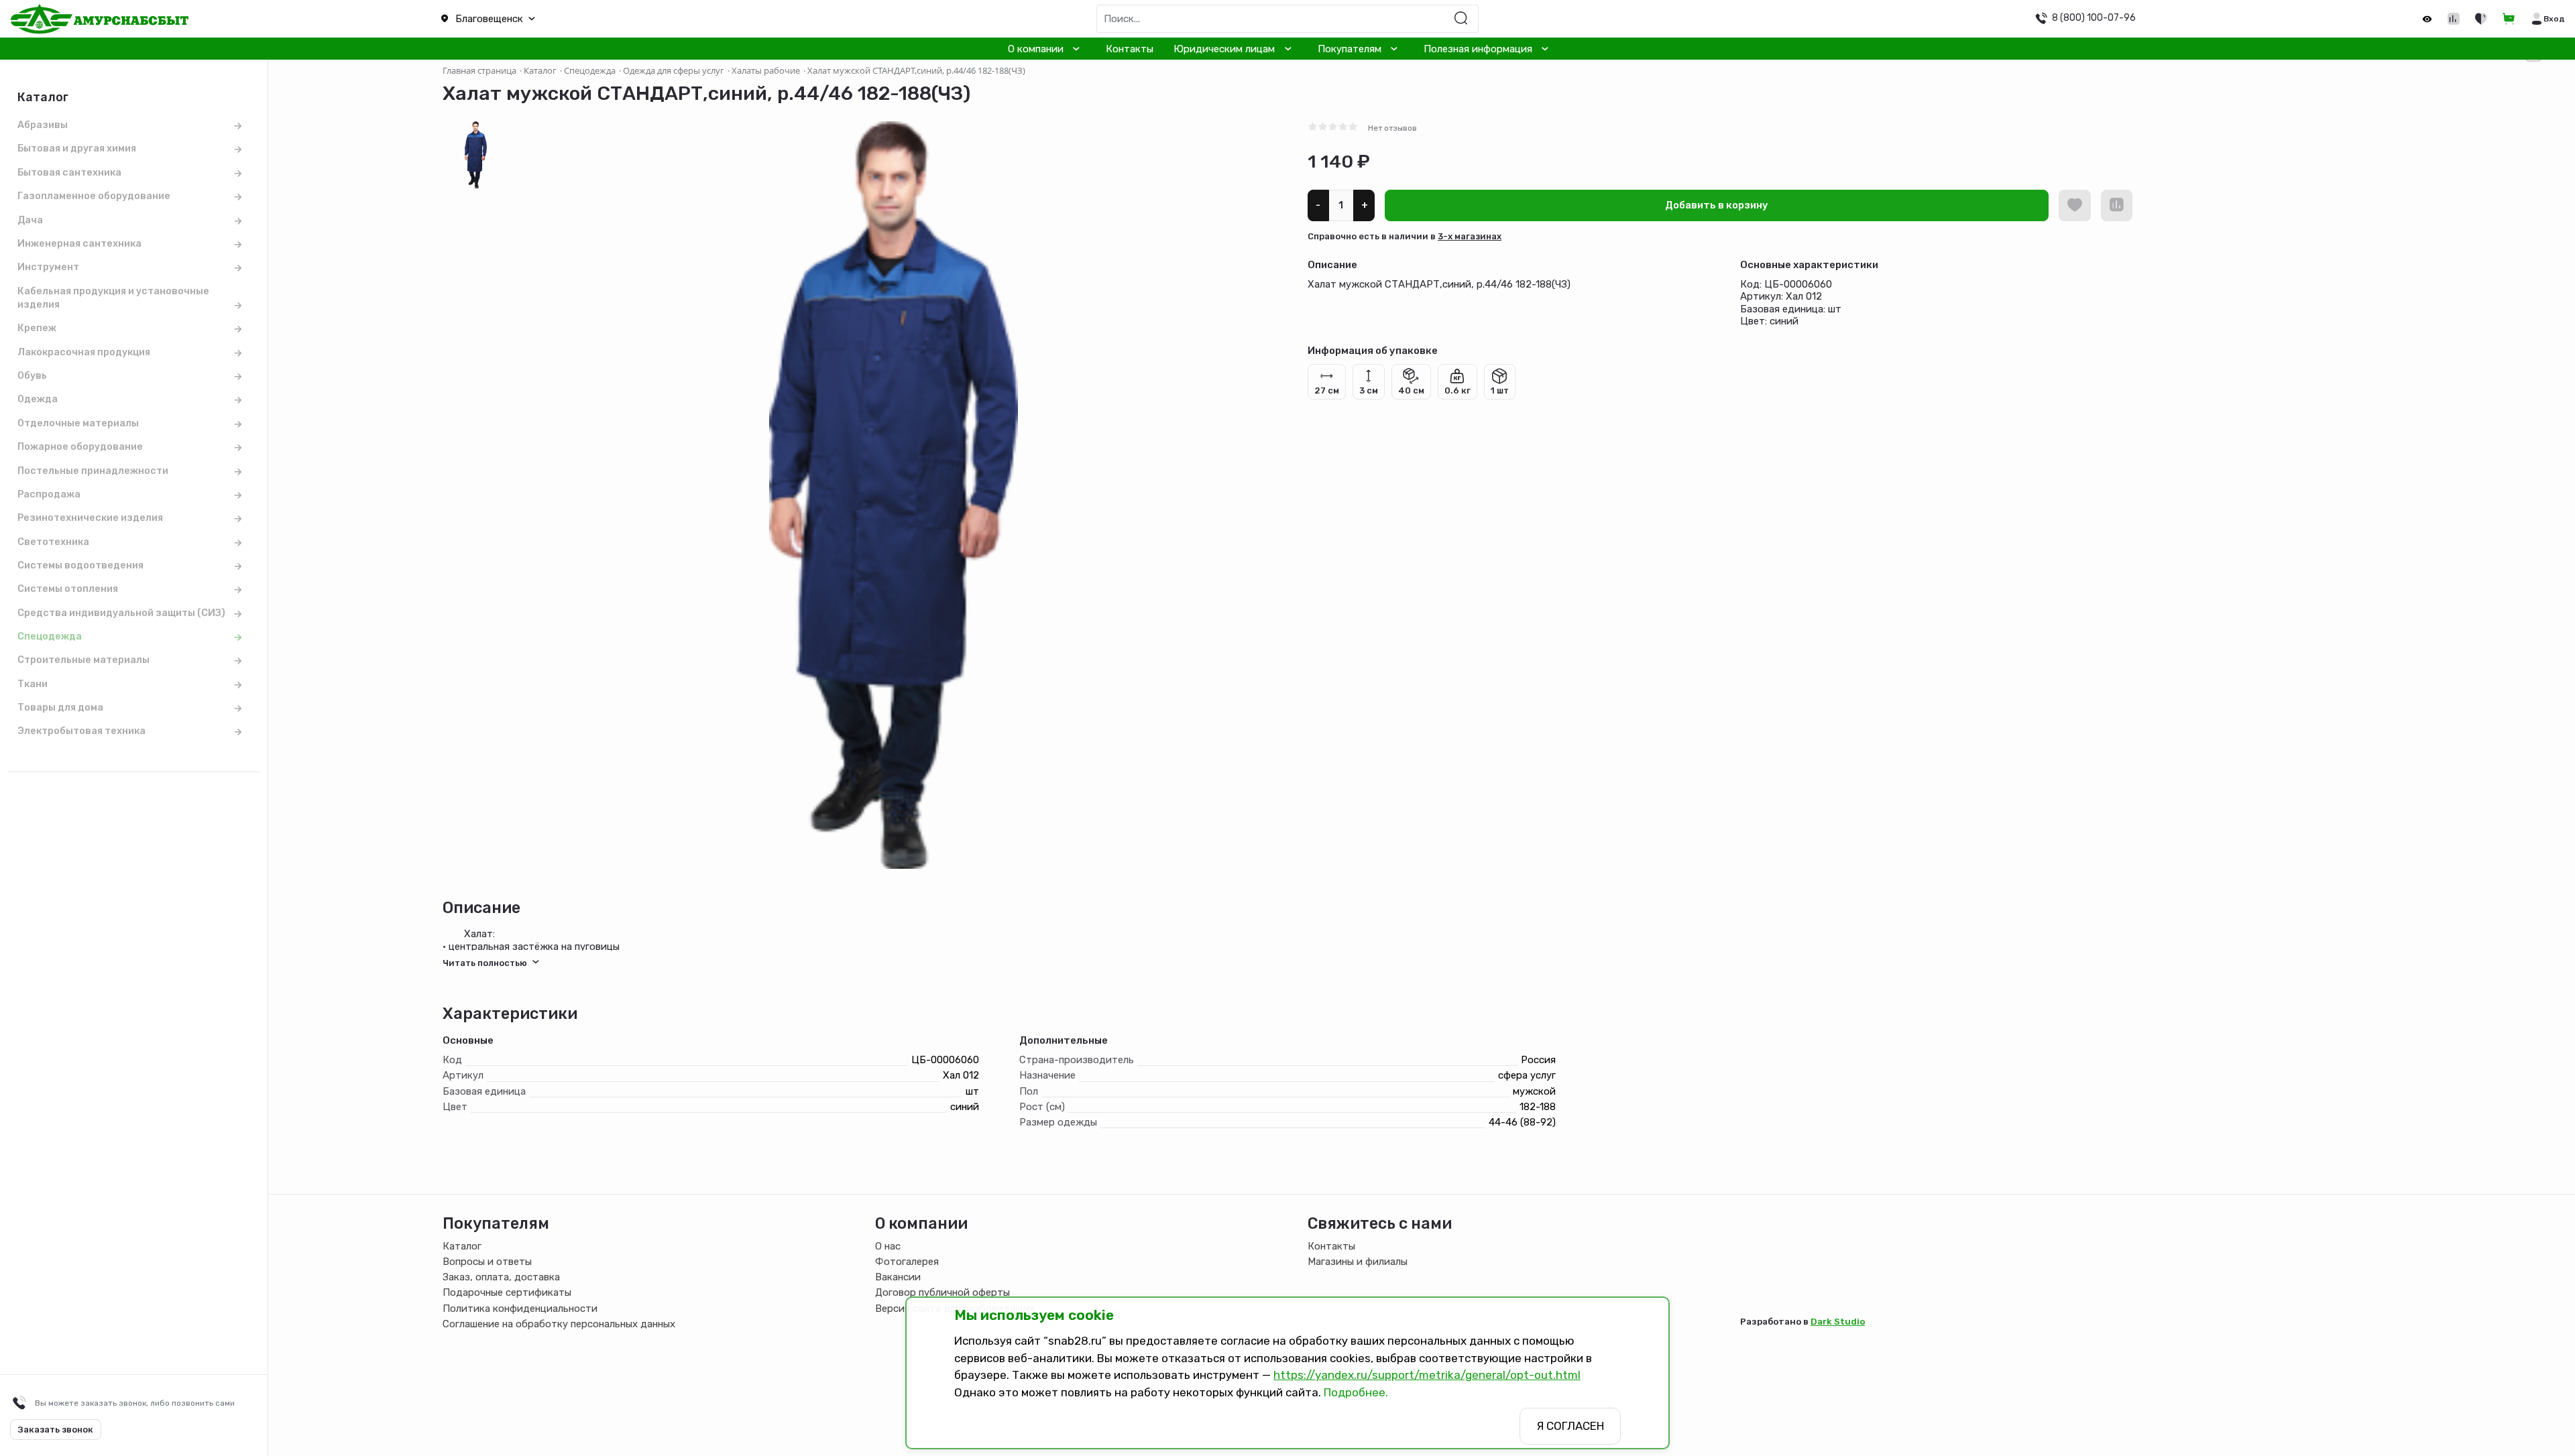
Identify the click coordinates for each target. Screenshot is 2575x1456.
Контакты (1130, 49)
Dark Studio (1838, 1321)
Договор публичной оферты (942, 1292)
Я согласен (1570, 1426)
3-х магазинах (1470, 236)
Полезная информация (1478, 49)
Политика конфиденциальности (520, 1309)
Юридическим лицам (1224, 49)
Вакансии (898, 1277)
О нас (888, 1246)
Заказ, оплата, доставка (501, 1277)
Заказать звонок (56, 1430)
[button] (644, 19)
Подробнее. (1356, 1392)
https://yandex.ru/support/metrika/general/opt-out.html (1427, 1375)
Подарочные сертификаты (507, 1292)
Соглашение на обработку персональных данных (559, 1324)
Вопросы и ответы (487, 1262)
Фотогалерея (907, 1262)
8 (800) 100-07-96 (2094, 17)
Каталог (462, 1246)
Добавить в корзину (1717, 205)
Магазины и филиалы (1358, 1262)
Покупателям (1350, 49)
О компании (1036, 49)
